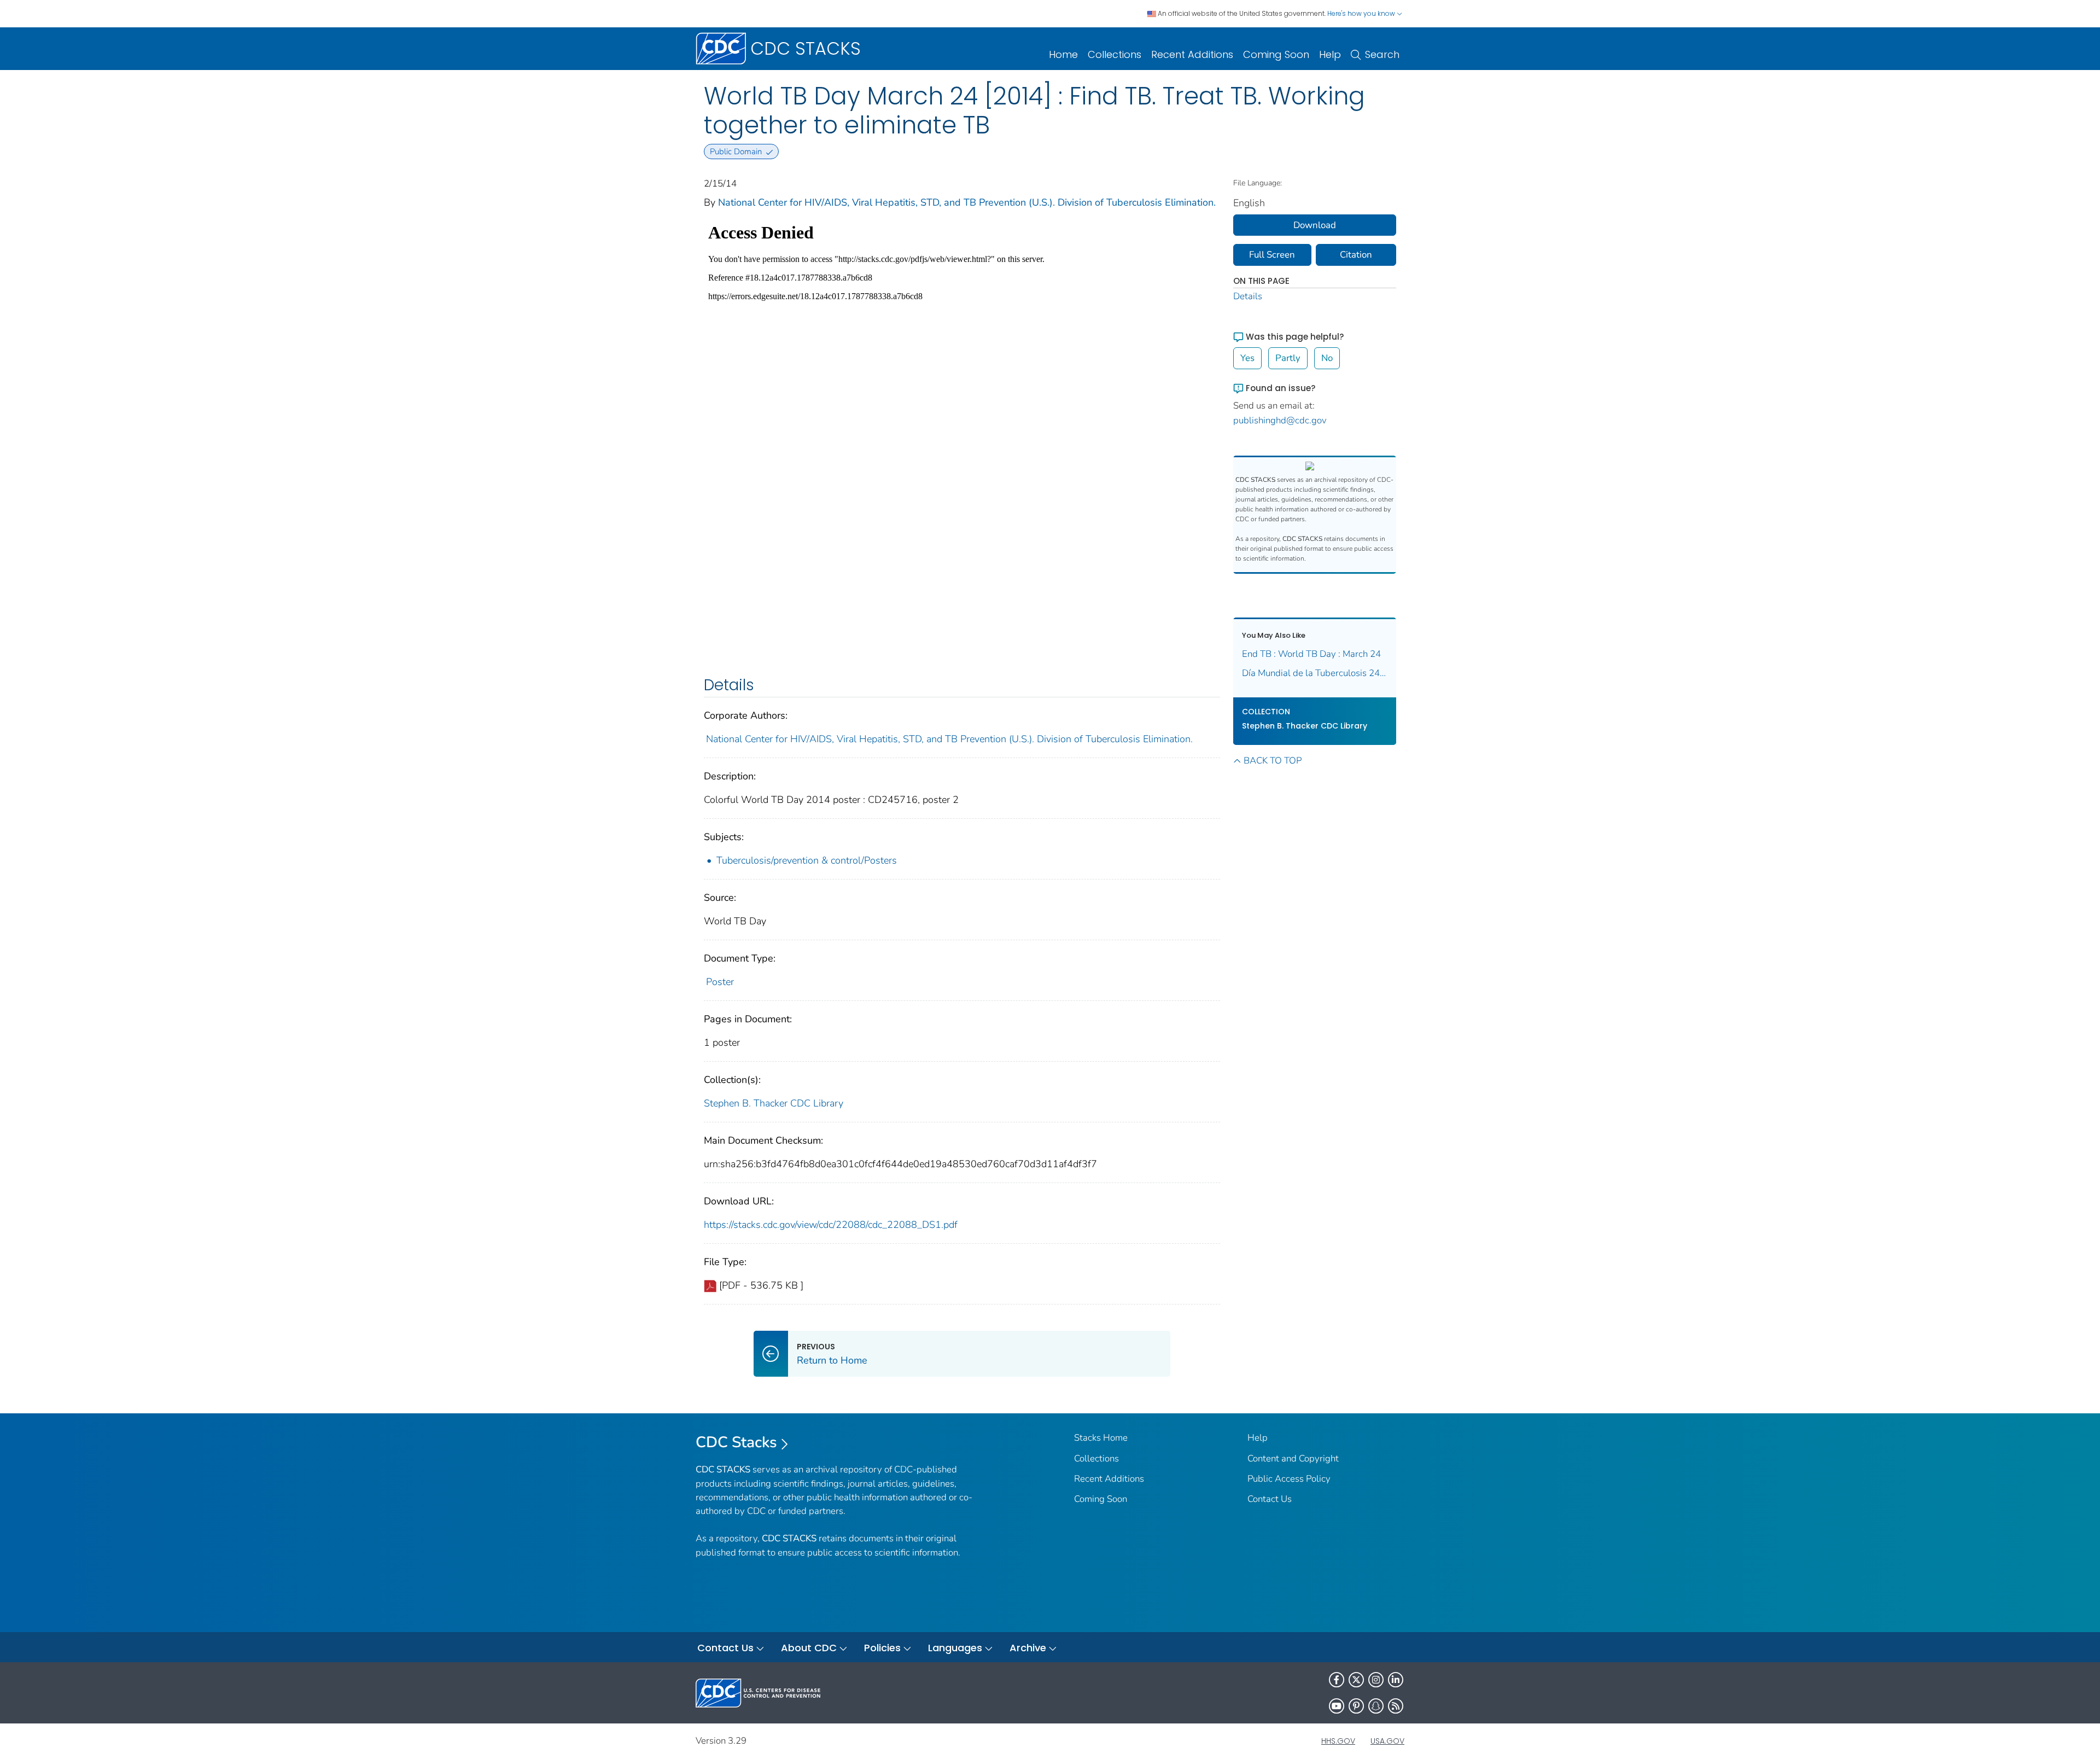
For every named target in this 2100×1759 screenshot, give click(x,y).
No (1327, 358)
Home (1063, 54)
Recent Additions (1192, 54)
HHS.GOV (1338, 1741)
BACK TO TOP (1273, 761)
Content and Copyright (1293, 1458)
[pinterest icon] (1356, 1706)
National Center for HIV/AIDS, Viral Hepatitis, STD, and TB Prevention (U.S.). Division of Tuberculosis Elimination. (967, 202)
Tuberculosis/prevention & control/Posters (807, 860)
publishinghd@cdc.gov (1280, 420)
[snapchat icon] (1376, 1706)
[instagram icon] (1376, 1680)
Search (1382, 54)
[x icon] (1356, 1680)
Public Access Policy (1289, 1479)
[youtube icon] (1337, 1706)
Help (1330, 54)
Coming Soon (1276, 54)
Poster (720, 982)
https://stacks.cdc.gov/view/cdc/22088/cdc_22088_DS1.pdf (831, 1225)
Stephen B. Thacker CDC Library (774, 1103)
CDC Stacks (736, 1442)
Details (1248, 296)
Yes (1247, 358)
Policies (882, 1648)
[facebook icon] (1337, 1680)
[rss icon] (1396, 1706)
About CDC (809, 1648)
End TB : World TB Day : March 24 (1311, 654)
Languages (955, 1648)
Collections (1115, 54)
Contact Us (1270, 1499)
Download (1315, 225)
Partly (1288, 358)
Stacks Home (1101, 1438)
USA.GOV (1387, 1741)
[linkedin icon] (1396, 1680)
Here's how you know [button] (1362, 13)
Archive (1028, 1648)
